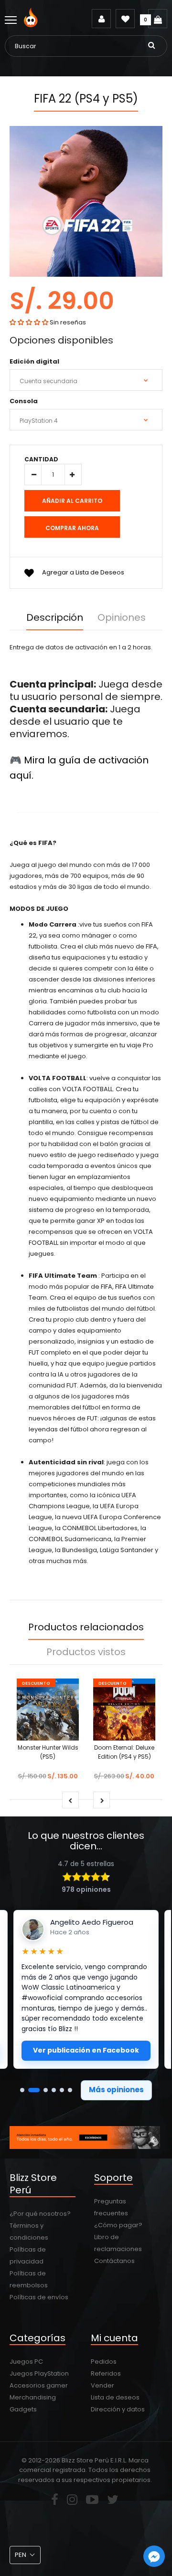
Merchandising (33, 2397)
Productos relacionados (86, 1627)
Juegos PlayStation (39, 2373)
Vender (102, 2385)
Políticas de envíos (39, 2297)
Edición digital (34, 361)
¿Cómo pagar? (118, 2225)
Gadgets (23, 2409)
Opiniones (122, 617)
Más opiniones (116, 2090)
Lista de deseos (115, 2397)
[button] (29, 322)
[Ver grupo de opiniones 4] (54, 2090)
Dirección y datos (118, 2409)
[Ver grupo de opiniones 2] (34, 2090)
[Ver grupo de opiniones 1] (22, 2090)
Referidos (106, 2373)
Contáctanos (114, 2261)
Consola (24, 401)
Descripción (55, 617)
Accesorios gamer (39, 2385)
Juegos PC (26, 2362)
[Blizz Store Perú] (32, 25)
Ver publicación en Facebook (86, 2050)
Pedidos (104, 2362)
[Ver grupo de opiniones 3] (46, 2090)
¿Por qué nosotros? (40, 2214)
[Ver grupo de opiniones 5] (62, 2090)
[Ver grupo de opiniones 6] (70, 2090)
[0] (158, 19)
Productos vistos (86, 1652)
